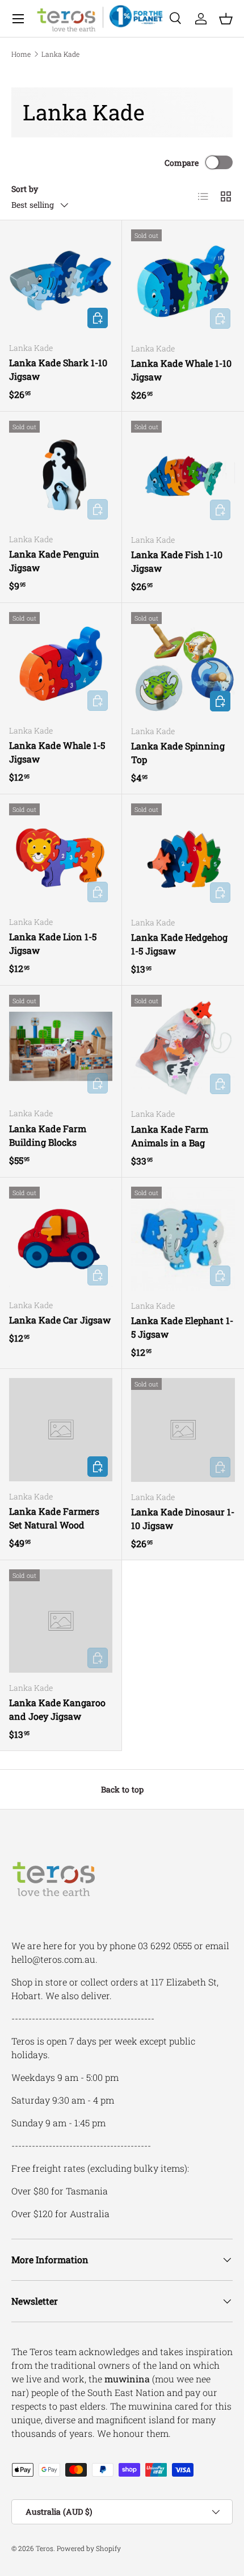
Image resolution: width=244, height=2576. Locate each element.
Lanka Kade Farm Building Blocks (48, 1135)
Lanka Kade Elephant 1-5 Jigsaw (182, 1327)
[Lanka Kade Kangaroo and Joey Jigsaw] (61, 1621)
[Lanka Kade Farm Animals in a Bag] (183, 1047)
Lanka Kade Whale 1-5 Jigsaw (57, 752)
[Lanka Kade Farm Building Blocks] (61, 1046)
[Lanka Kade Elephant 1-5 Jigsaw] (183, 1239)
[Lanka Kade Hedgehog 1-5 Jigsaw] (183, 855)
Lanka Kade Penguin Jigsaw (54, 561)
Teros (45, 2548)
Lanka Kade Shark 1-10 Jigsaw (58, 369)
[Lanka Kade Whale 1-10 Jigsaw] (183, 281)
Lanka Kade (60, 54)
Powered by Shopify (89, 2548)
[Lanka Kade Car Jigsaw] (61, 1238)
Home (21, 54)
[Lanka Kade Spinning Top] (183, 664)
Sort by (25, 189)
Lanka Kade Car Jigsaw (60, 1320)
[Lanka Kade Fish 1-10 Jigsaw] (183, 473)
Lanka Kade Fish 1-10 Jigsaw (177, 561)
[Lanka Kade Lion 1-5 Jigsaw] (61, 855)
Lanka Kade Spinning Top (178, 753)
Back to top (122, 1789)
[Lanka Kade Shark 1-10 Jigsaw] (61, 281)
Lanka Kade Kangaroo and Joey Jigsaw (57, 1709)
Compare (182, 163)
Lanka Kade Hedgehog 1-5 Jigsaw (179, 944)
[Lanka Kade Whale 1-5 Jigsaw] (61, 664)
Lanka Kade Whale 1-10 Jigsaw (181, 370)
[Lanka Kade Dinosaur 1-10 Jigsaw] (183, 1430)
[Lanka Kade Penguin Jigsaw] (61, 472)
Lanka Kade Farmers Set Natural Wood (54, 1518)
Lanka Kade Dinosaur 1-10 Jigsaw (183, 1519)
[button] (226, 19)
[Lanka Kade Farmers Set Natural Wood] (61, 1430)
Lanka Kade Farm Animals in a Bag (170, 1136)
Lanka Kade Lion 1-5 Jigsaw (53, 943)
